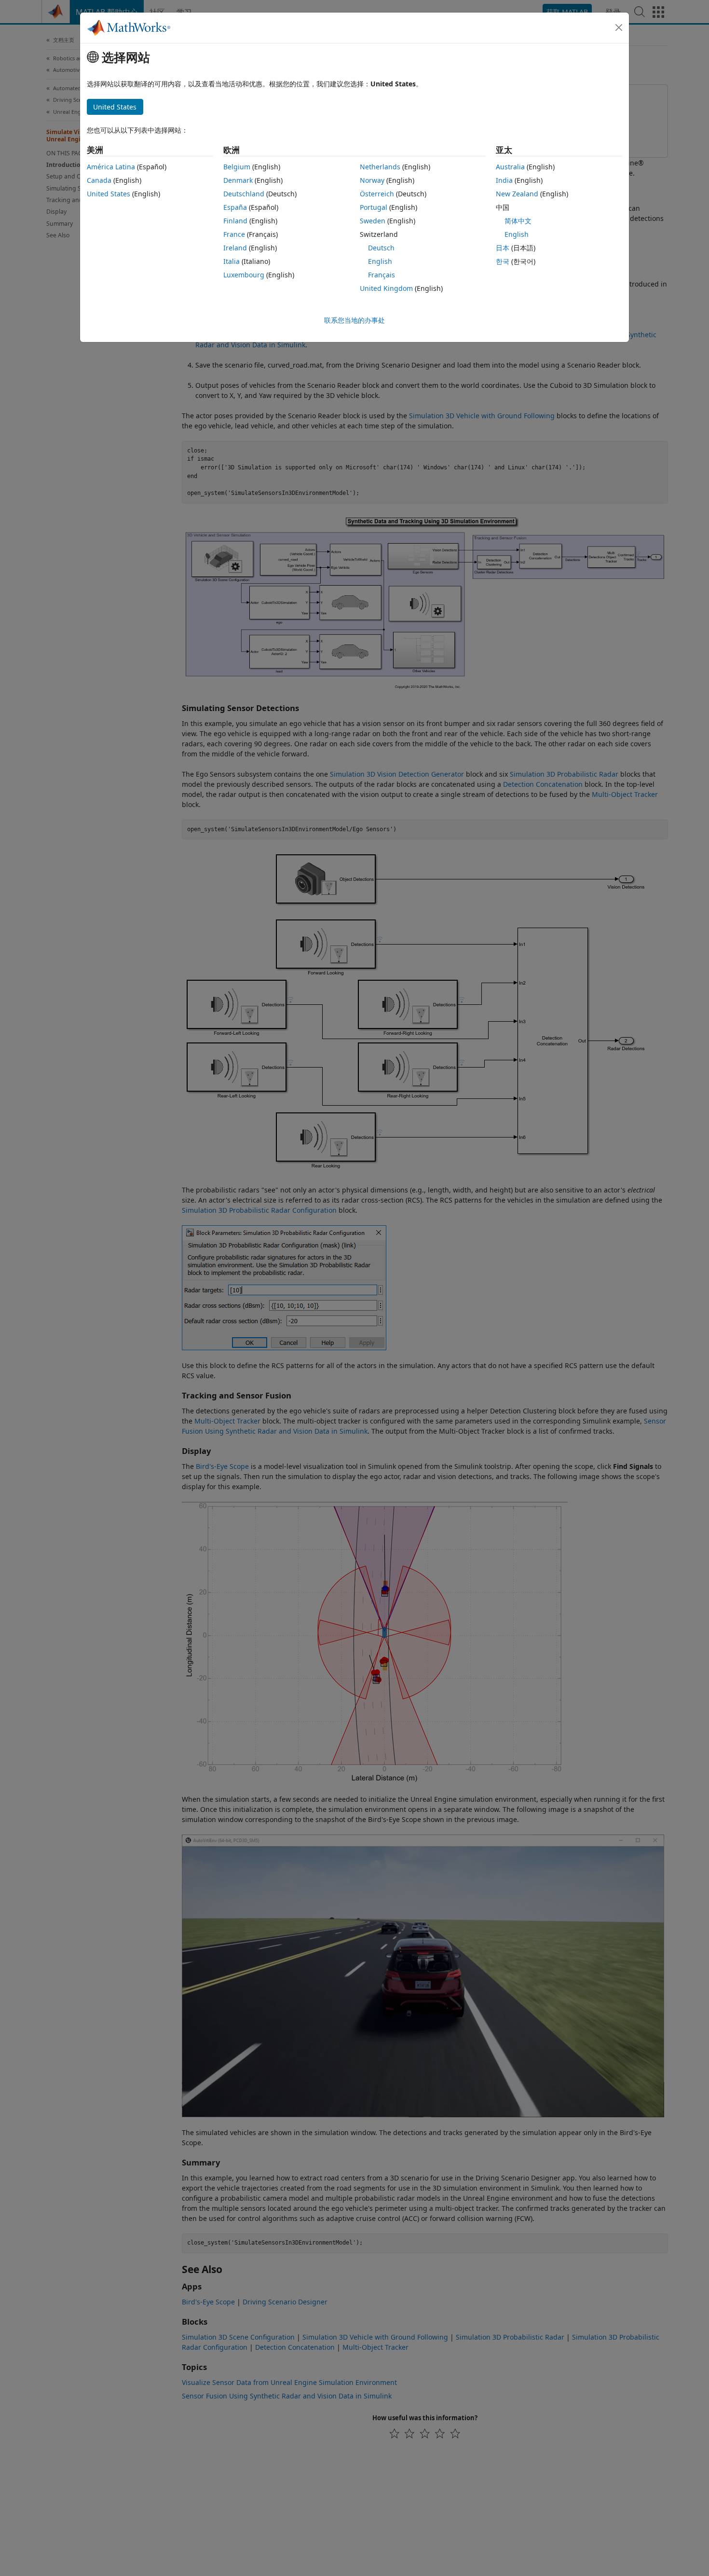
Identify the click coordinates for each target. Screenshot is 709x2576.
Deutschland (244, 194)
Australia (510, 167)
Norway (372, 180)
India (504, 180)
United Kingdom (386, 288)
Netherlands (380, 167)
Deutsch (381, 248)
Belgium (237, 167)
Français (382, 275)
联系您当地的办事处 (354, 320)
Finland (235, 221)
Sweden (373, 221)
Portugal (374, 207)
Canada (99, 180)
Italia (232, 261)
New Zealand (517, 194)
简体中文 (518, 221)
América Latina (111, 167)
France (234, 234)
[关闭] (619, 27)
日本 (503, 248)
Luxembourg (244, 275)
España (235, 207)
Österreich (377, 194)
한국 (503, 261)
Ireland (235, 248)
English (380, 261)
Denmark (238, 180)
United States (109, 194)
